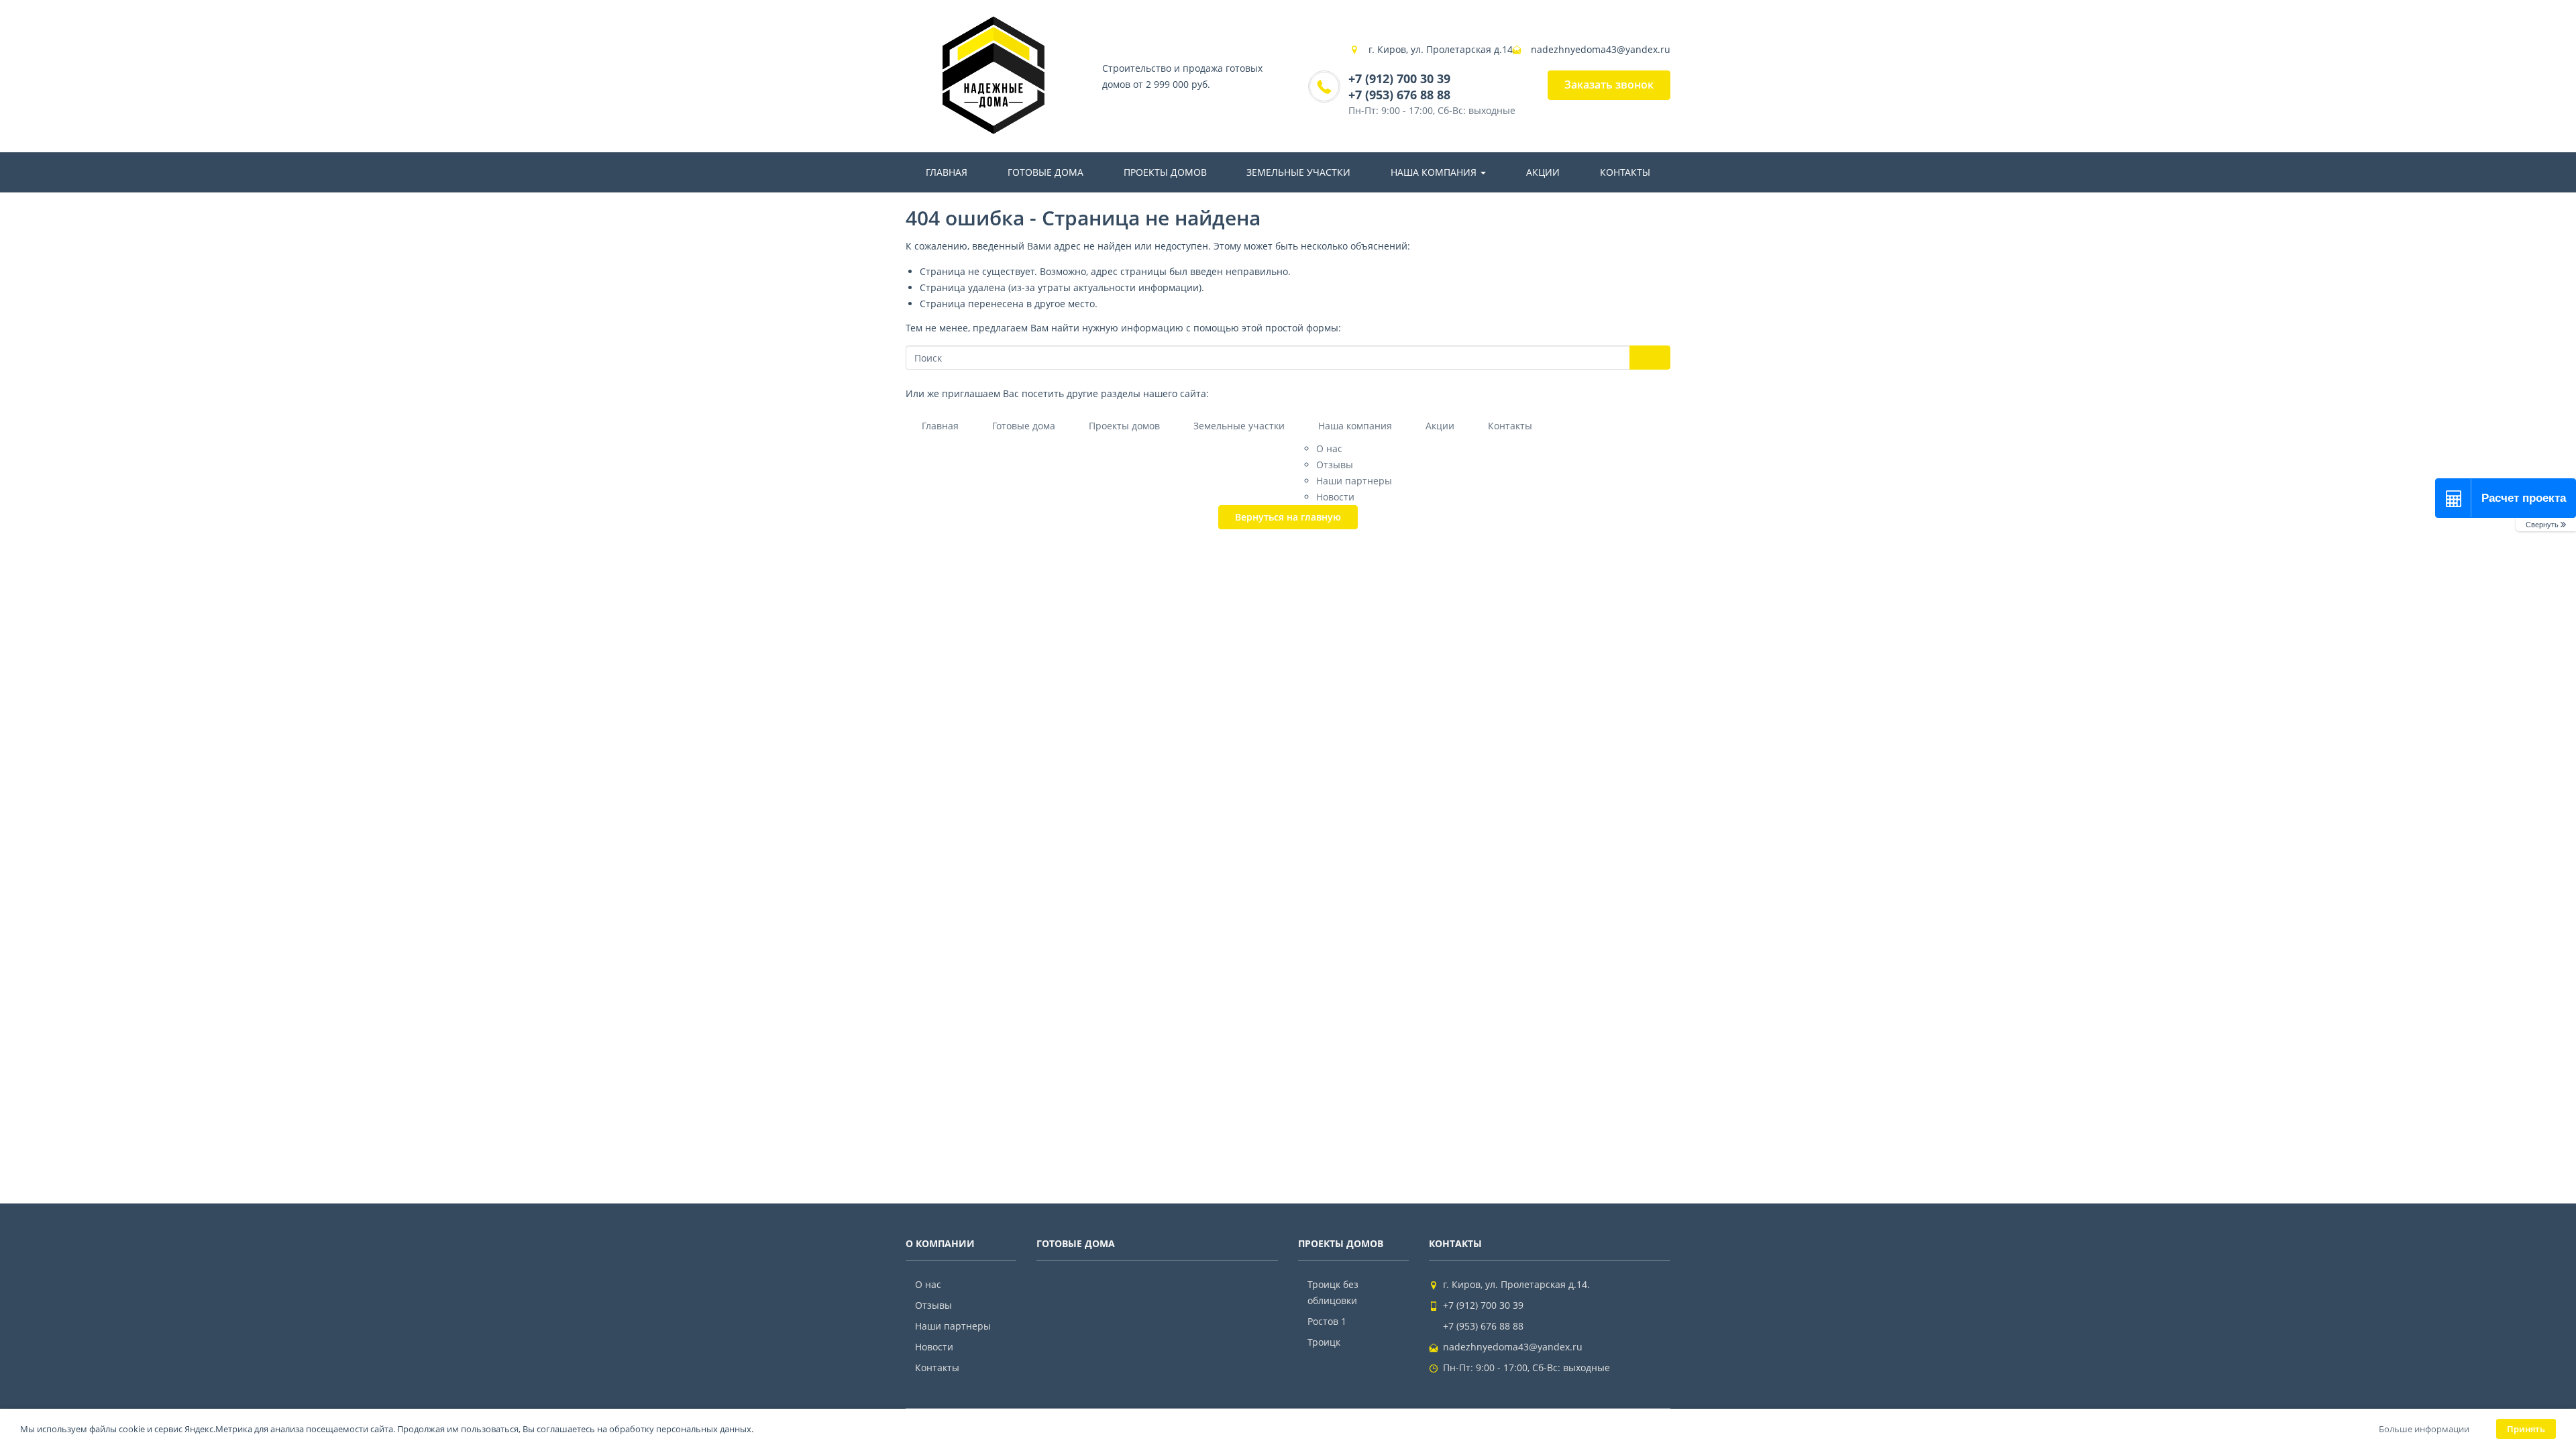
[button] (2546, 525)
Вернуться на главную (1288, 517)
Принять (2526, 1429)
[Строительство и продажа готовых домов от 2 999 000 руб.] (994, 76)
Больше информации (2424, 1429)
